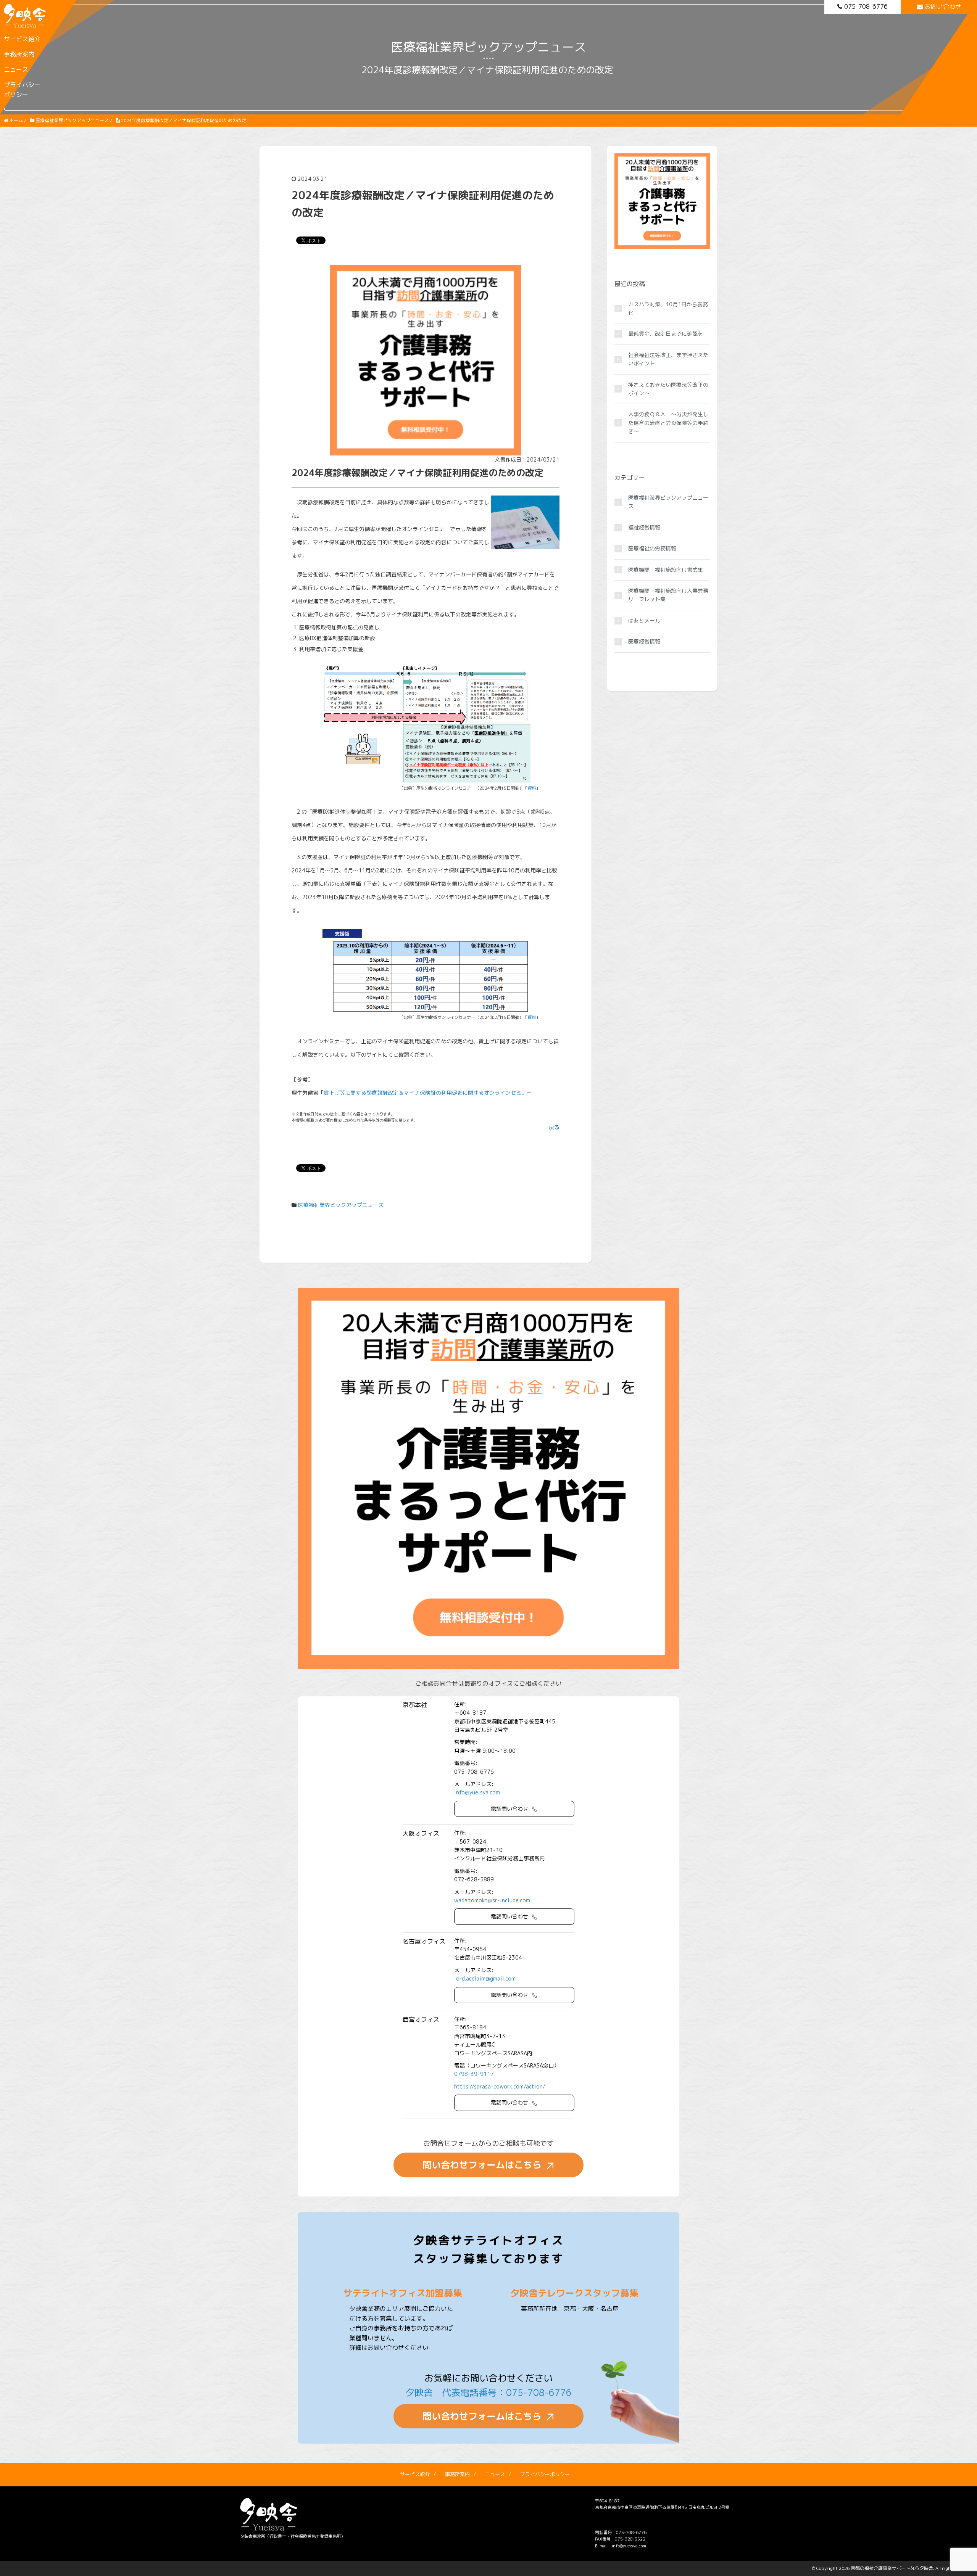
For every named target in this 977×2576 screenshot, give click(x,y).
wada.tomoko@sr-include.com (492, 1900)
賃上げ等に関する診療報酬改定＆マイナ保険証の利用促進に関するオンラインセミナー (428, 1093)
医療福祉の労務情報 (652, 548)
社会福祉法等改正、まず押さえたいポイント (668, 359)
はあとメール (644, 620)
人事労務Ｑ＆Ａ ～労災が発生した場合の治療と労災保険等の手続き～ (668, 423)
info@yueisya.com (477, 1792)
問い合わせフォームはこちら (482, 2165)
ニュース (16, 69)
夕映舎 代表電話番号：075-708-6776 (488, 2393)
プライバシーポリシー (22, 90)
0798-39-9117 (474, 2074)
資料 (532, 788)
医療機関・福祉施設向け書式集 (666, 570)
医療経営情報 (644, 641)
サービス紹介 (22, 39)
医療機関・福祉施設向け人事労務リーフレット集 (668, 595)
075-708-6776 (866, 6)
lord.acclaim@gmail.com (485, 1978)
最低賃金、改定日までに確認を (666, 334)
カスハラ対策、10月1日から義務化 (668, 308)
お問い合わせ (943, 6)
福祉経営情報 (644, 527)
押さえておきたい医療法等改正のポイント (668, 389)
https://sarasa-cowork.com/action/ (500, 2086)
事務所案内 (19, 54)
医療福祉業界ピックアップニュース (341, 1205)
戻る (554, 1127)
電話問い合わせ (509, 1809)
